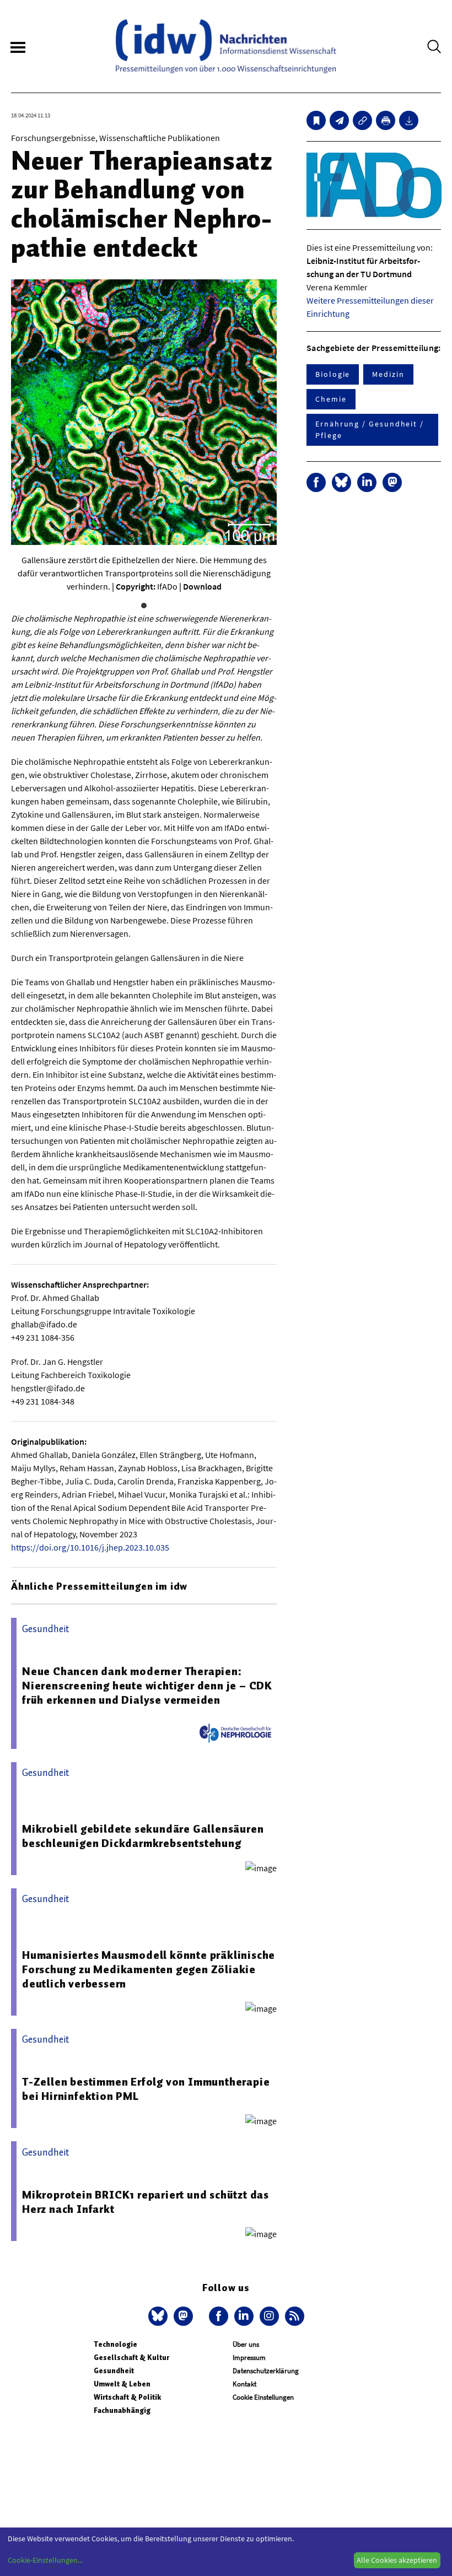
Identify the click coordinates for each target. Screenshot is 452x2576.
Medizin (388, 374)
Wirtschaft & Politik (127, 2397)
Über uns (246, 2344)
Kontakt (244, 2384)
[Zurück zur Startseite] (226, 46)
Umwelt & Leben (122, 2384)
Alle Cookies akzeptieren (397, 2560)
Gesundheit (114, 2371)
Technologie (115, 2344)
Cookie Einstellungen (263, 2397)
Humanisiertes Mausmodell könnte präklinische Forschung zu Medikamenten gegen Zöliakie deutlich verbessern (149, 1969)
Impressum (249, 2358)
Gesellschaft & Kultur (131, 2358)
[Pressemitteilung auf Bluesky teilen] (341, 482)
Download (202, 586)
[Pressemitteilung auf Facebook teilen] (316, 482)
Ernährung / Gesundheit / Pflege (370, 430)
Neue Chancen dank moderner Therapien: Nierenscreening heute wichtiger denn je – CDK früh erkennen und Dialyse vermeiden (147, 1686)
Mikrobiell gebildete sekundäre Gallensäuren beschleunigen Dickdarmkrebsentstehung (143, 1836)
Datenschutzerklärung (266, 2371)
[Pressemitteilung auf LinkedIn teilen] (367, 482)
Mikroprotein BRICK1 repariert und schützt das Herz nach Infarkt (146, 2202)
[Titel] (316, 120)
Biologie (333, 374)
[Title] (362, 120)
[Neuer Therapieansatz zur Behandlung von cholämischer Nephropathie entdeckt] (339, 120)
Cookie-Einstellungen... (45, 2560)
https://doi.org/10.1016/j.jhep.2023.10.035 (90, 1547)
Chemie (331, 399)
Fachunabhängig (122, 2410)
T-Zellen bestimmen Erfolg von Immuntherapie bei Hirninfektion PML (146, 2089)
